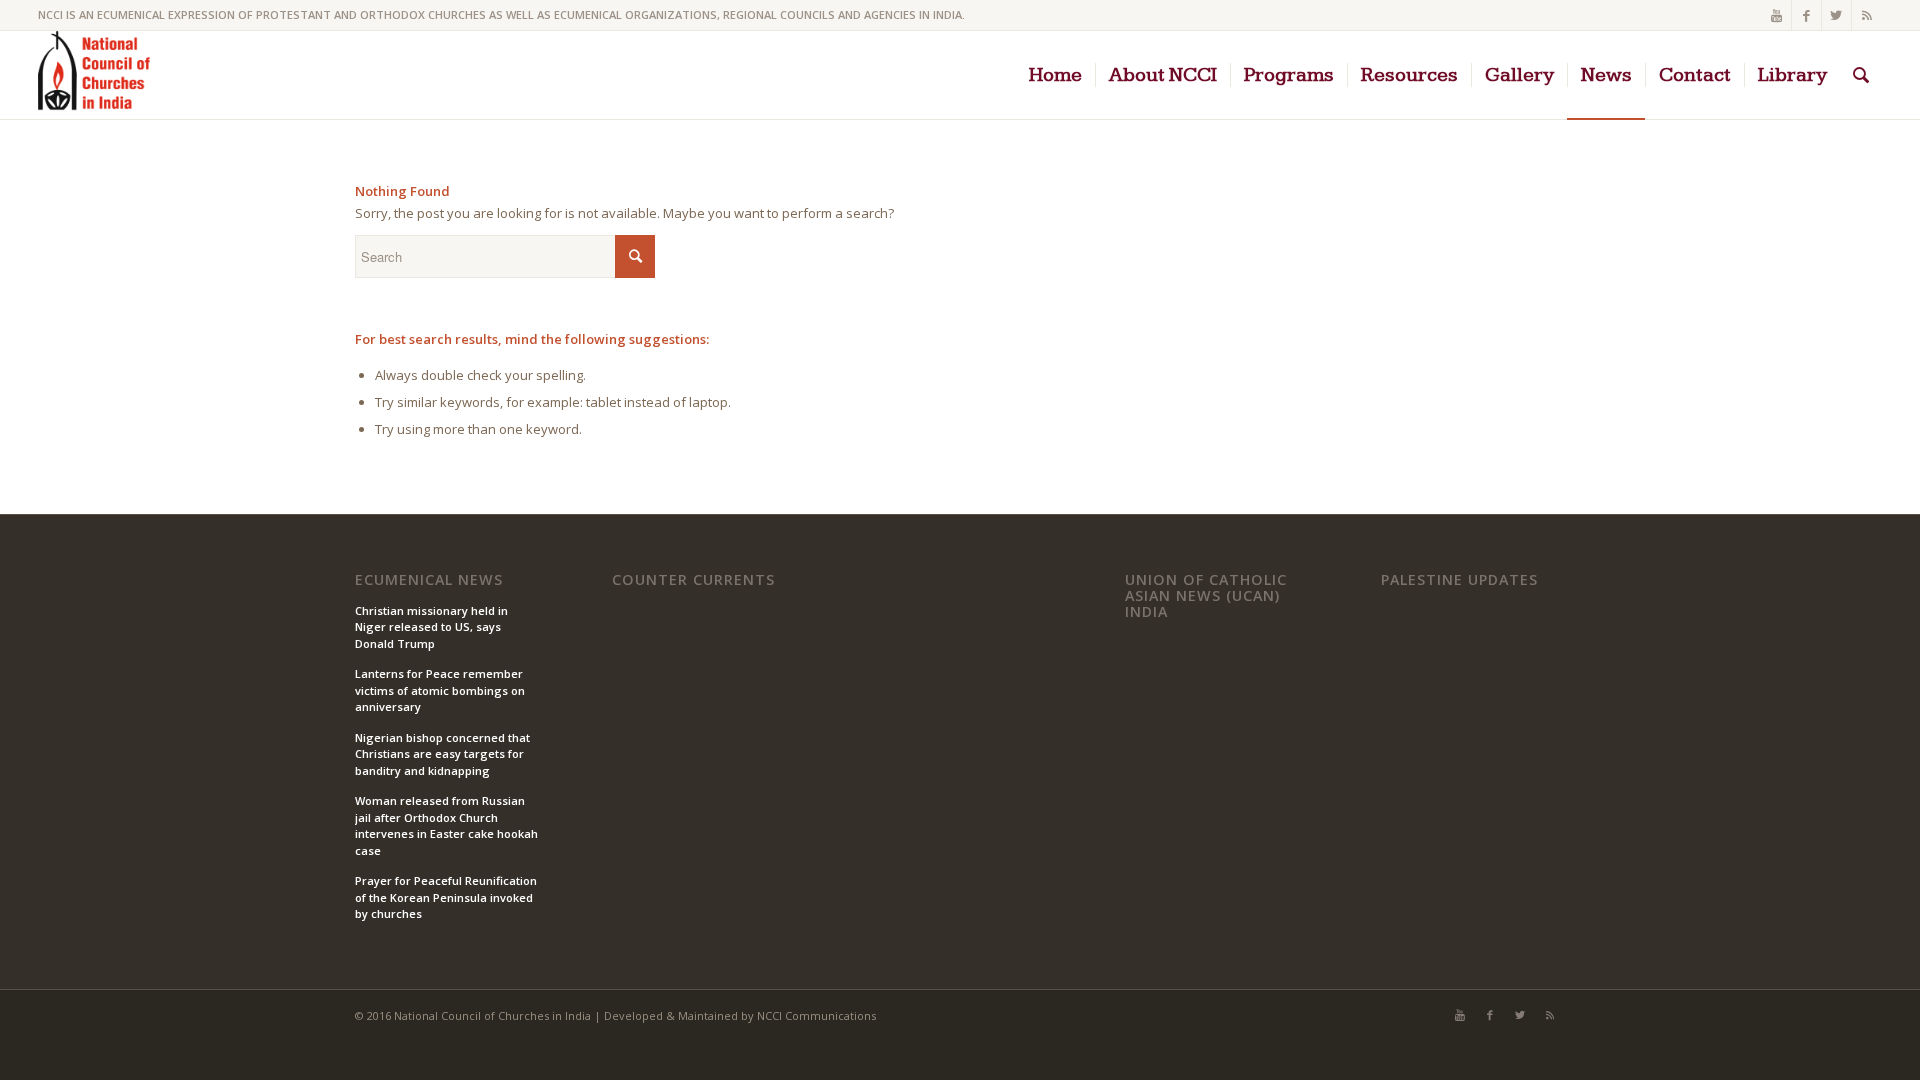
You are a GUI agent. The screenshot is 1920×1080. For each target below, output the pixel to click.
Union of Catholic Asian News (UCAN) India (1206, 595)
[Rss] (1867, 15)
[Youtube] (1776, 15)
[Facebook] (1806, 15)
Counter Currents (693, 580)
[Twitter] (1836, 15)
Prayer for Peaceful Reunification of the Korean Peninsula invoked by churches (446, 897)
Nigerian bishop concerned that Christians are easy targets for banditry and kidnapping (442, 754)
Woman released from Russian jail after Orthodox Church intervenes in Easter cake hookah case (446, 825)
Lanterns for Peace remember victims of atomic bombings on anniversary (440, 690)
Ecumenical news (429, 580)
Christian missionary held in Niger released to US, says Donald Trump (431, 627)
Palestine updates (1459, 580)
